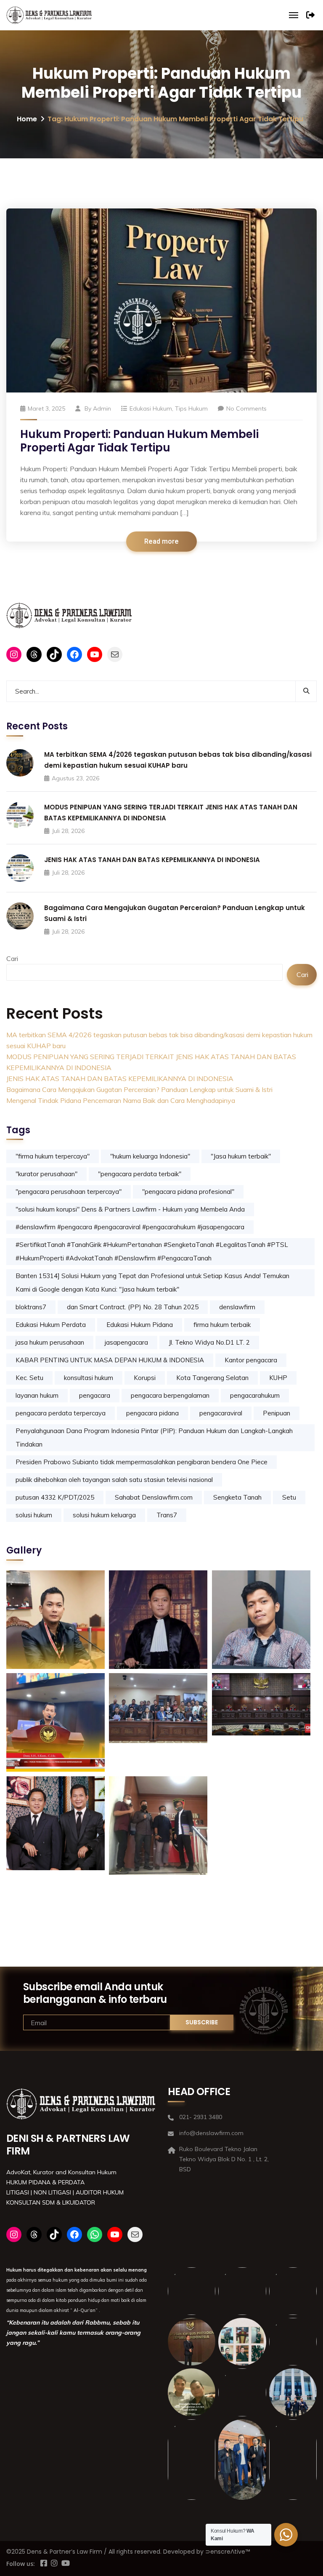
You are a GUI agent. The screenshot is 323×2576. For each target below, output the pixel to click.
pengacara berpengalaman (170, 1395)
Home (27, 119)
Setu (289, 1497)
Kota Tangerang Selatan (212, 1378)
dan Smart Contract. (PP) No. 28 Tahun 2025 (133, 1307)
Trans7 (167, 1515)
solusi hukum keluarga (104, 1515)
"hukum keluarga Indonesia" (150, 1156)
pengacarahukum (255, 1395)
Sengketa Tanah (237, 1497)
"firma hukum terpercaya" (53, 1156)
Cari (12, 958)
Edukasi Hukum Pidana (140, 1325)
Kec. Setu (29, 1378)
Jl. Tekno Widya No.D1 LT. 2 (209, 1342)
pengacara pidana (152, 1413)
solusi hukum (34, 1515)
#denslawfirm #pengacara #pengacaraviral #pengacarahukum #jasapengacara (130, 1227)
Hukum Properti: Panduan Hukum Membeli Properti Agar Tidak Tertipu (139, 441)
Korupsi (145, 1378)
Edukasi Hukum (151, 408)
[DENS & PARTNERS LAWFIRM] (49, 15)
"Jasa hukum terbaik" (241, 1156)
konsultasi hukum (89, 1378)
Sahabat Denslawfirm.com (154, 1497)
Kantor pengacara (251, 1360)
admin (102, 408)
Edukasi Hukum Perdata (51, 1325)
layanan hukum (37, 1395)
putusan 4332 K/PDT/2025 (55, 1497)
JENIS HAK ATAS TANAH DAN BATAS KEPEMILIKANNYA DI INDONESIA (152, 860)
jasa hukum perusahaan (50, 1342)
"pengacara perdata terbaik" (140, 1174)
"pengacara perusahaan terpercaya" (69, 1192)
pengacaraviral (221, 1413)
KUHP (278, 1378)
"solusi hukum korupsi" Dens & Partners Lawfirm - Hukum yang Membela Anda (130, 1209)
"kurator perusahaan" (46, 1174)
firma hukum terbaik (222, 1325)
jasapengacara (126, 1342)
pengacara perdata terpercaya (61, 1413)
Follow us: (21, 2564)
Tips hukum (191, 408)
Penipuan (277, 1413)
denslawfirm (237, 1307)
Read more (161, 542)
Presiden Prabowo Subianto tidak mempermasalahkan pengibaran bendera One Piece (142, 1462)
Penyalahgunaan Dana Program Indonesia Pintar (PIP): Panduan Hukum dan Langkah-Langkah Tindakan (154, 1437)
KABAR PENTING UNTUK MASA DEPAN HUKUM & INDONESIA (110, 1360)
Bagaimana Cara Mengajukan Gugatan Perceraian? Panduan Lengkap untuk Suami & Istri (139, 1089)
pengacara (95, 1395)
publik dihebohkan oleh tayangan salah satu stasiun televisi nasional (114, 1480)
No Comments (246, 408)
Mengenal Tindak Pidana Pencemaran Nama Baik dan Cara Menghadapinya (121, 1100)
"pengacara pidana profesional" (188, 1192)
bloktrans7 (31, 1307)
